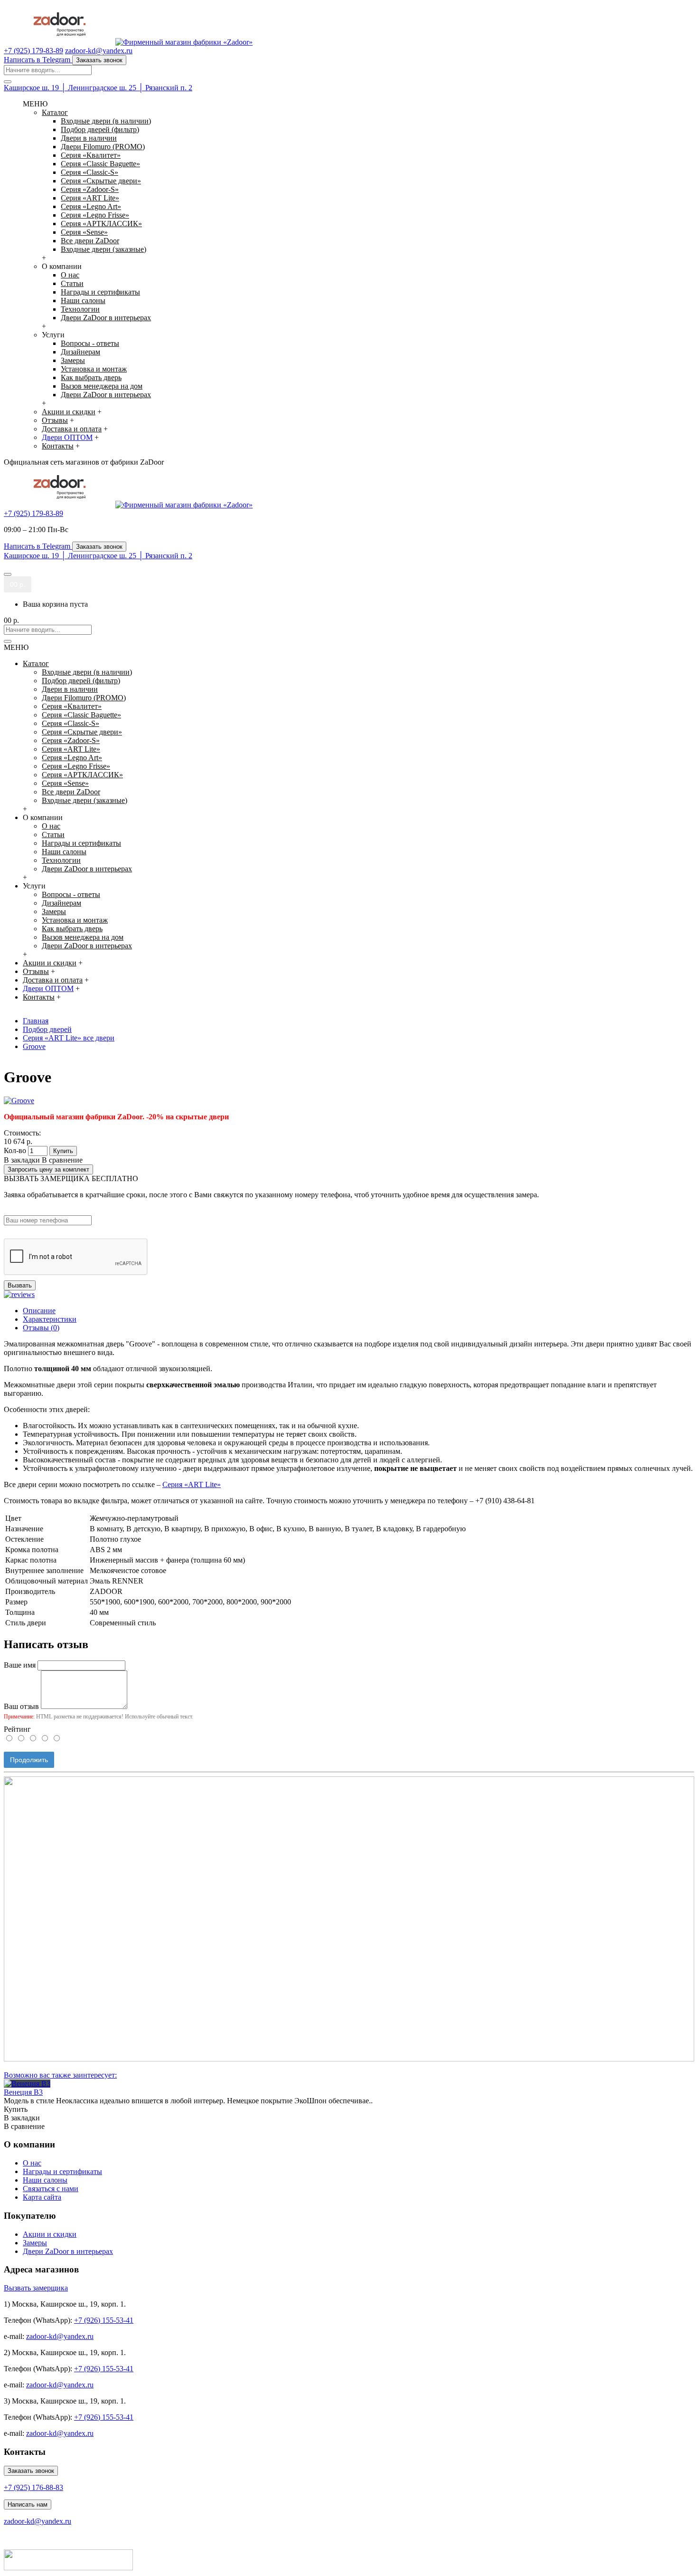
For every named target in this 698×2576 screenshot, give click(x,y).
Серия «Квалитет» (91, 155)
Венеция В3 (23, 2092)
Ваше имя (20, 1665)
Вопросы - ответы (90, 343)
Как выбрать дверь (91, 377)
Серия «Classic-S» (90, 172)
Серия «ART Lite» (90, 198)
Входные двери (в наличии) (106, 121)
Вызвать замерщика (36, 2288)
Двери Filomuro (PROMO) (103, 147)
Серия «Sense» (84, 232)
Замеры (73, 360)
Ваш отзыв (21, 1706)
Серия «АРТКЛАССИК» (101, 224)
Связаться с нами (51, 2189)
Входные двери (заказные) (104, 249)
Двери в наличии (89, 138)
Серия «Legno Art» (91, 206)
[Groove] (19, 1101)
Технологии (80, 309)
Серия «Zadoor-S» (90, 189)
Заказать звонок (31, 2471)
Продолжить (29, 1760)
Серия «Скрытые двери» (101, 181)
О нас (70, 275)
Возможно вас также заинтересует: (60, 2075)
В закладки (22, 1160)
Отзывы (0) (41, 1328)
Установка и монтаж (94, 369)
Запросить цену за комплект (48, 1169)
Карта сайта (42, 2197)
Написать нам (28, 2504)
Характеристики (50, 1319)
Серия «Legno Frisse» (95, 215)
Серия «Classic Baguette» (100, 164)
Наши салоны (83, 301)
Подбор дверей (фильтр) (100, 129)
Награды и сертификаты (100, 292)
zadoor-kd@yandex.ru (60, 2336)
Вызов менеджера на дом (102, 386)
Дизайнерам (80, 352)
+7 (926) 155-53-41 (104, 2320)
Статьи (72, 283)
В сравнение (62, 1160)
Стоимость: (22, 1133)
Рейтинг (17, 1729)
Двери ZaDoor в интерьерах (106, 318)
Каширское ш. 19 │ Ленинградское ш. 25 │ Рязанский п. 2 (98, 88)
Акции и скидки (50, 2234)
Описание (39, 1311)
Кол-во (15, 1150)
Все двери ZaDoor (90, 241)
